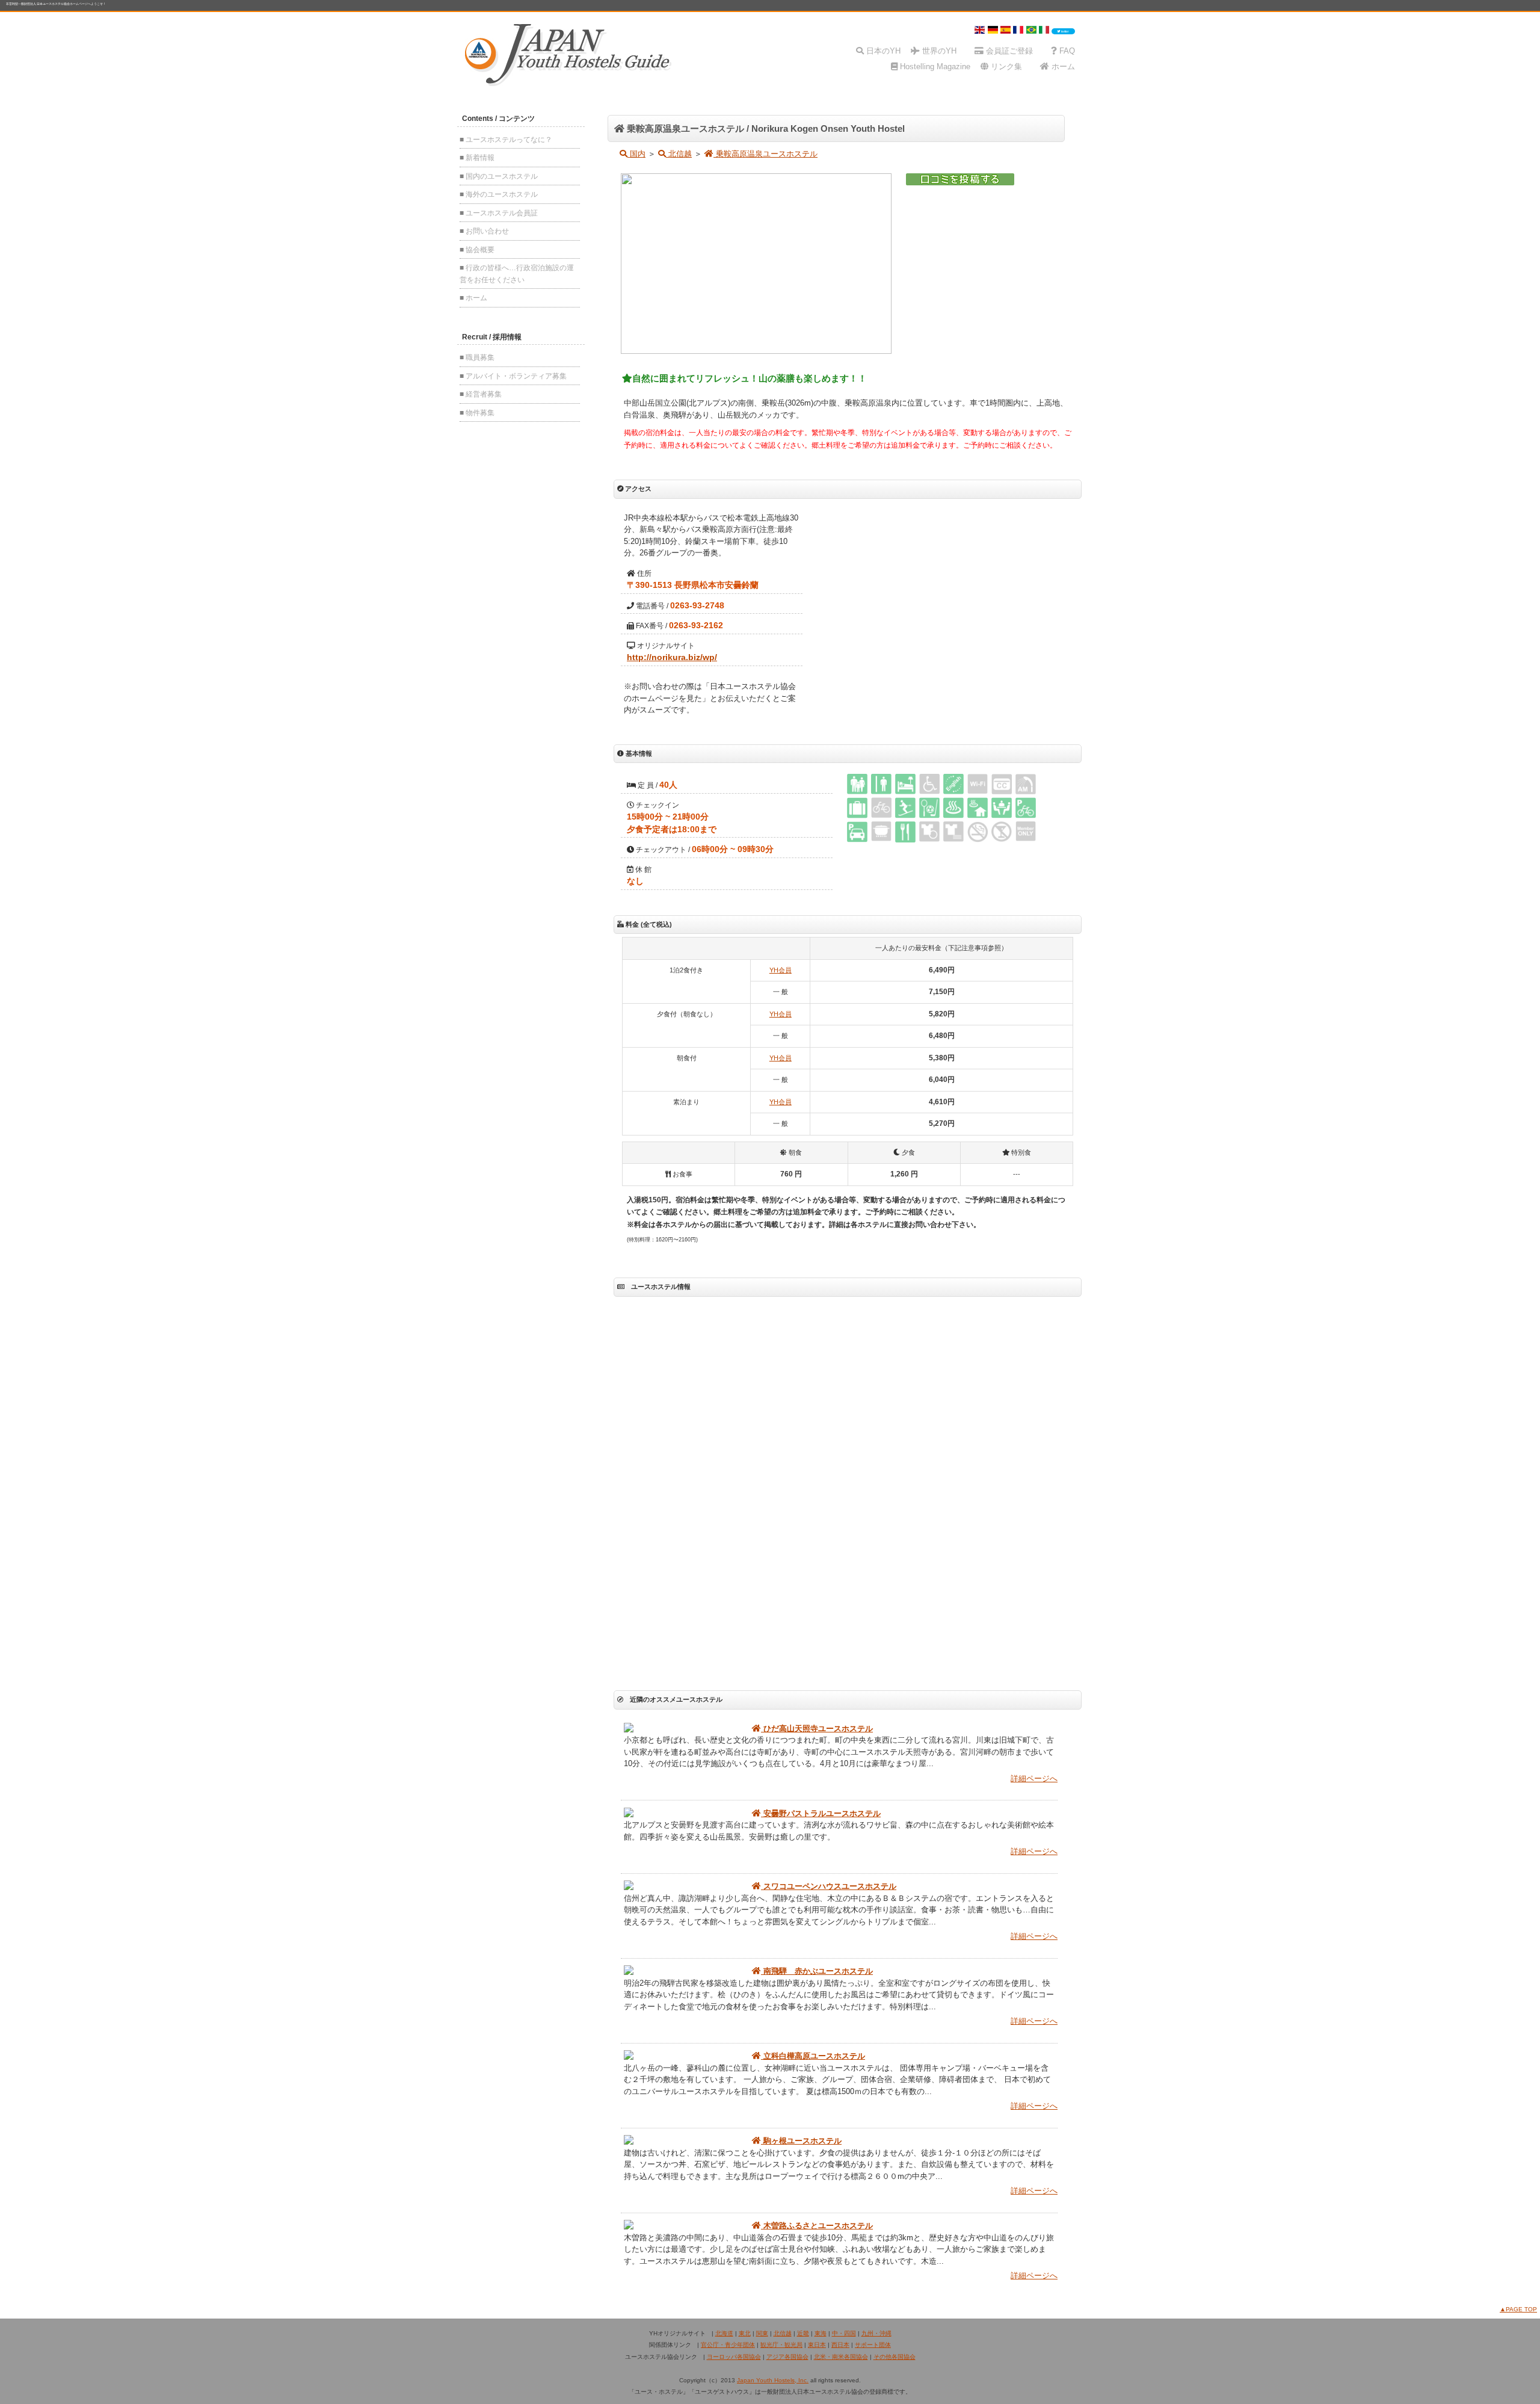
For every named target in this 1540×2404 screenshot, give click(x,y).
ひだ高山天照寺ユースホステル (817, 1729)
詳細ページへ (1034, 1778)
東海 (821, 2333)
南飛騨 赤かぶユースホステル (817, 1971)
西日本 (840, 2345)
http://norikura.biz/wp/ (672, 657)
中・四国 (844, 2333)
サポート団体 (873, 2345)
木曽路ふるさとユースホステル (817, 2226)
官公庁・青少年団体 (728, 2345)
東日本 (817, 2345)
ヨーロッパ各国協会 (734, 2357)
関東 (762, 2333)
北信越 (679, 154)
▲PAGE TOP (1518, 2309)
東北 (745, 2333)
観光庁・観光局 (781, 2345)
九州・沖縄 (876, 2333)
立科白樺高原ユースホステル (813, 2056)
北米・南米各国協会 (841, 2357)
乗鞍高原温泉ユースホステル (765, 154)
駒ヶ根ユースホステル (801, 2141)
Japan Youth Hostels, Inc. (773, 2380)
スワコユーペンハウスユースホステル (829, 1886)
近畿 (803, 2333)
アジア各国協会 (787, 2357)
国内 (636, 154)
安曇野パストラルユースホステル (821, 1813)
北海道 (724, 2333)
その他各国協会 (895, 2357)
